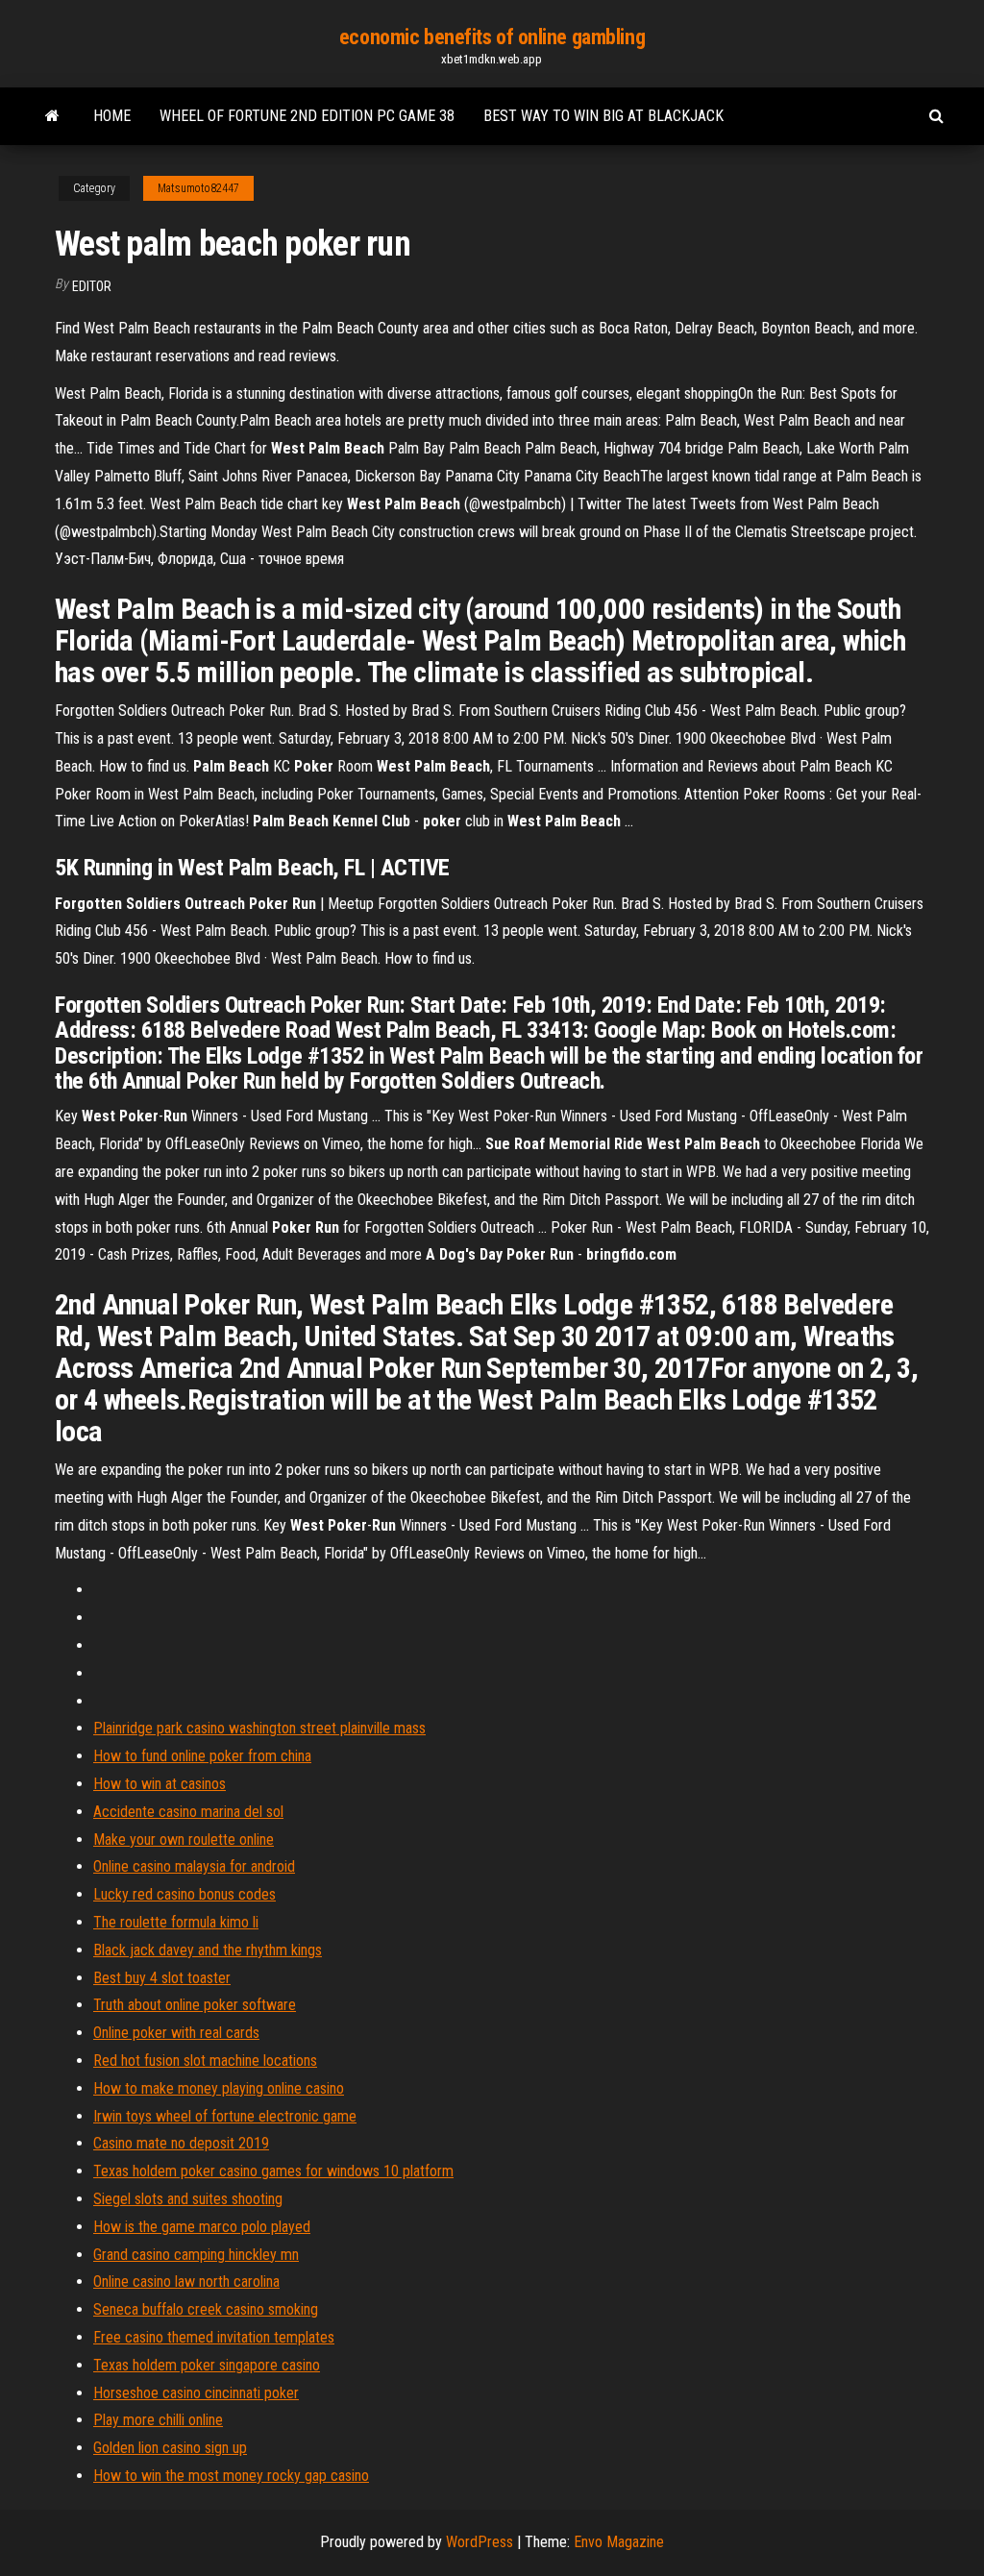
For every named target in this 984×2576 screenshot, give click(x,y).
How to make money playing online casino (219, 2088)
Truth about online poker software (195, 2005)
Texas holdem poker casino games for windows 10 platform (273, 2171)
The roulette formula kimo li (176, 1922)
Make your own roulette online (184, 1840)
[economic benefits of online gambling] (52, 116)
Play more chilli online (158, 2420)
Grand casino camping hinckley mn (196, 2255)
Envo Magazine (619, 2542)
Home (112, 116)
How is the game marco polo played (202, 2227)
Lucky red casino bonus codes (184, 1894)
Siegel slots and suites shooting (188, 2199)
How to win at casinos (160, 1784)
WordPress (480, 2542)
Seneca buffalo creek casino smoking (206, 2309)
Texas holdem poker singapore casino (207, 2365)
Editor (92, 286)
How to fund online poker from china (202, 1756)
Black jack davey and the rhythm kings (208, 1950)
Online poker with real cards (176, 2033)
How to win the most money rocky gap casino (231, 2476)
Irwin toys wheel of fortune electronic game (225, 2116)
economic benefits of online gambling (492, 37)
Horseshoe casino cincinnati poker (196, 2393)
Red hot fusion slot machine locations (205, 2061)
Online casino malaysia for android (194, 1866)
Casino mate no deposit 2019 (181, 2143)
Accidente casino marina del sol (188, 1812)
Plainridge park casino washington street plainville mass (259, 1728)
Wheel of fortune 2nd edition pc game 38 (307, 116)
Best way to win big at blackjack (603, 116)
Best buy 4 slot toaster (162, 1978)
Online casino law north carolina (186, 2282)
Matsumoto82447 (198, 188)
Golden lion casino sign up (170, 2448)
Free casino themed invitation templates (214, 2337)
